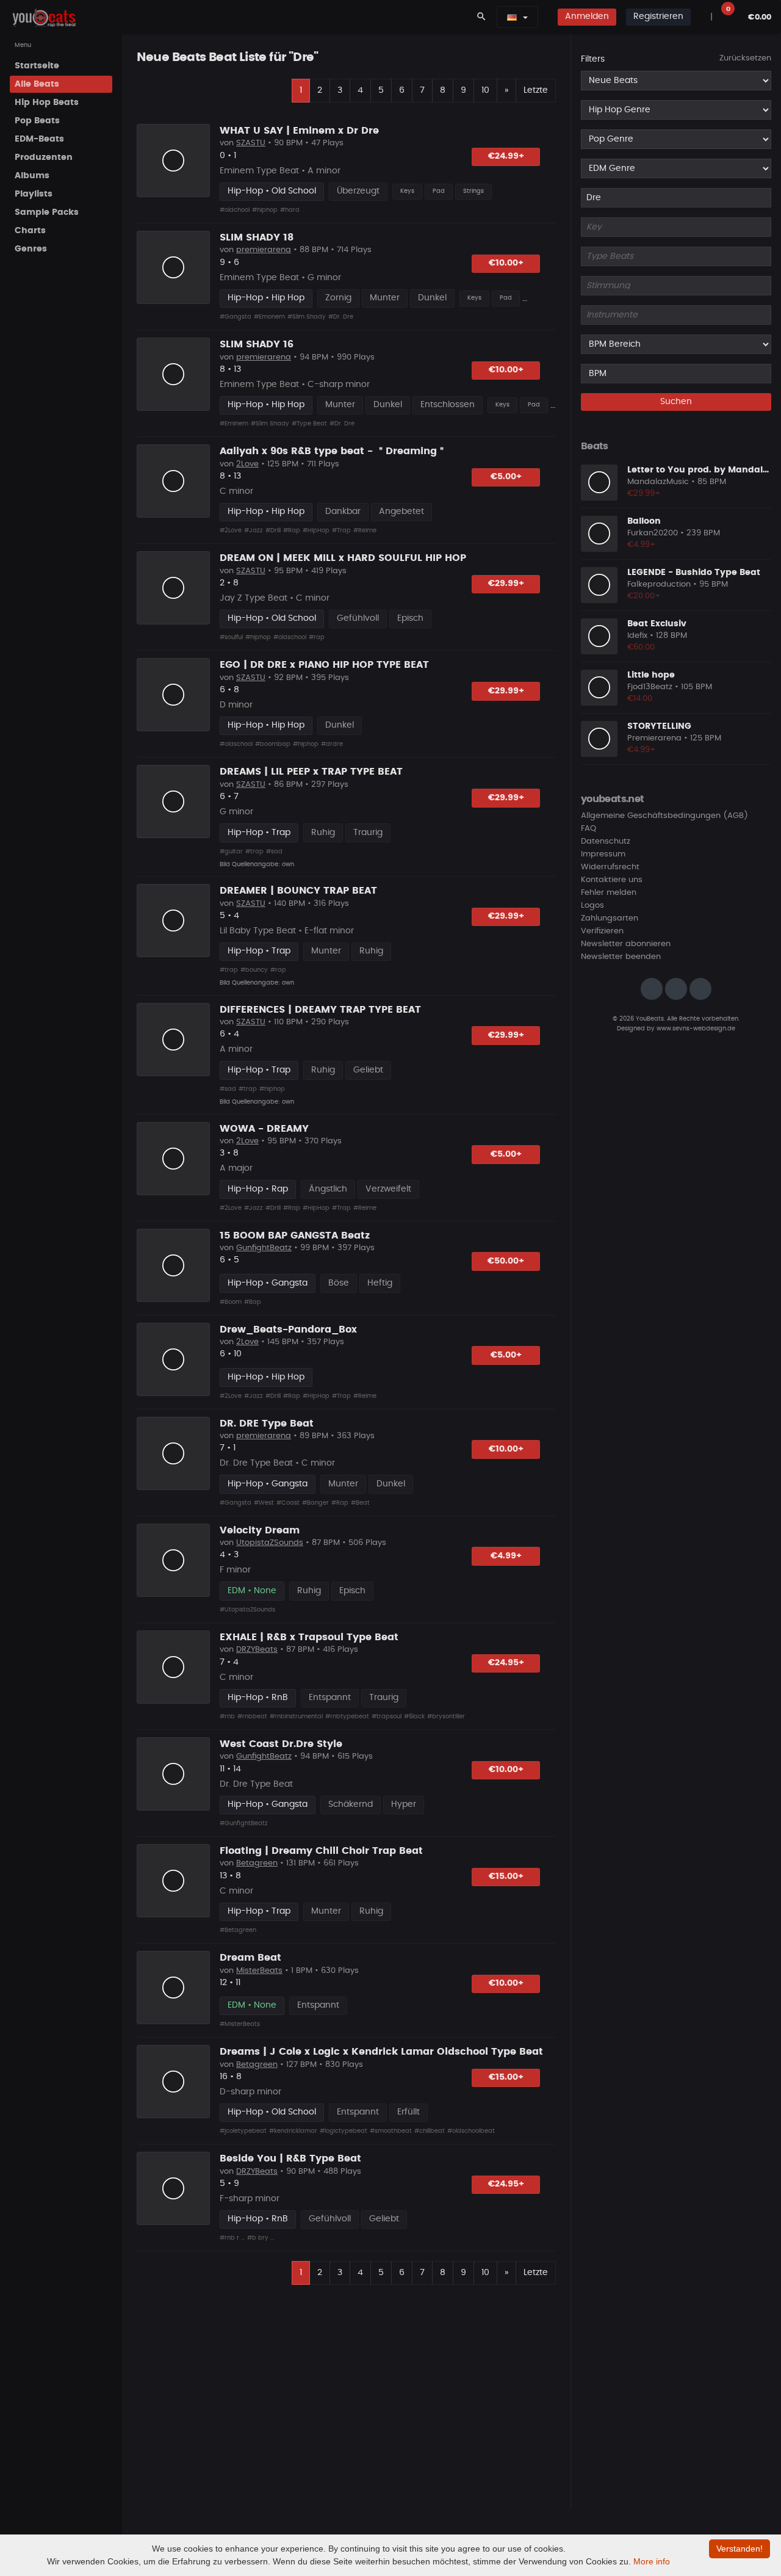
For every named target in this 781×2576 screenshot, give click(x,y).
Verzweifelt (388, 1189)
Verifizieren (602, 931)
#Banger (315, 1503)
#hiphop (265, 210)
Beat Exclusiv (657, 623)
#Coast (288, 1503)
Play (173, 161)
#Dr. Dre (341, 317)
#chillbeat (430, 2131)
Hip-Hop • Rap (258, 1189)
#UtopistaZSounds (247, 1610)
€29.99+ (506, 584)
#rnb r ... (232, 2238)
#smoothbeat (391, 2131)
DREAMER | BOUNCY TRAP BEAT (298, 891)
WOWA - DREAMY (264, 1129)
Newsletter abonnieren (626, 944)
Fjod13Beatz (650, 687)
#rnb (227, 1717)
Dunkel (432, 298)
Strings (473, 191)
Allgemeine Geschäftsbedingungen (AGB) (664, 816)
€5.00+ (506, 477)
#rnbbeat (252, 1717)
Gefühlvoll (358, 618)
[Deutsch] (512, 17)
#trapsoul (387, 1717)
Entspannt (330, 1698)
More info (652, 2561)
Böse (339, 1283)
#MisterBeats (240, 2024)
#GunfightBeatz (244, 1823)
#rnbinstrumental (296, 1717)
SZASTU (251, 143)
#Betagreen (238, 1930)
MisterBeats (259, 1971)
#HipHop (316, 530)
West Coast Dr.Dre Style (281, 1744)
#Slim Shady (307, 317)
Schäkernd (351, 1804)
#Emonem (269, 317)
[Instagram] (652, 989)
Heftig (380, 1283)
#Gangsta (236, 317)
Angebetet (401, 512)
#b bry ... (261, 2238)
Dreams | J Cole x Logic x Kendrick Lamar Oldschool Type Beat (381, 2052)
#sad (274, 852)
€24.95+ (506, 1663)
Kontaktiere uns (612, 880)
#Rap (292, 530)
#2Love (231, 530)
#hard (290, 210)
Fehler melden (609, 893)
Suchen (676, 402)
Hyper (404, 1804)
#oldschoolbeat (471, 2131)
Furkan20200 (653, 533)
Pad (439, 191)
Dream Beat (250, 1958)
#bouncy (254, 970)
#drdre (332, 744)
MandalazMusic (658, 482)
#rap (317, 637)
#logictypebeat (344, 2131)
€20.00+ (644, 596)
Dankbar (343, 512)
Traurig (368, 833)
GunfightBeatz (264, 1248)
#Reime (365, 530)
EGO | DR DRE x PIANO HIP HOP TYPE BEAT (324, 665)
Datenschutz (606, 841)
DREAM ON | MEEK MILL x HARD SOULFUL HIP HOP (343, 558)
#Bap (253, 1302)
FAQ (588, 829)
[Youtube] (700, 989)
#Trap (341, 530)
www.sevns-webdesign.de (696, 1028)
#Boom (231, 1302)
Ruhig (323, 833)
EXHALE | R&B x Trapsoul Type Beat (309, 1637)
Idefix (637, 636)
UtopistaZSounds (270, 1543)
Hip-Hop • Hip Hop (266, 298)
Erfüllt (408, 2112)
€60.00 (641, 647)
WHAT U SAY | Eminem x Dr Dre (299, 131)
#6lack (414, 1717)
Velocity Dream (260, 1530)
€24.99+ (506, 156)
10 (485, 90)
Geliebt (368, 1070)
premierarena (264, 250)
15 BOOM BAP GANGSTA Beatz (295, 1236)
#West (264, 1503)
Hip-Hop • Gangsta (268, 1283)
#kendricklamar (293, 2131)
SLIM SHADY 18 (257, 237)
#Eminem (234, 424)
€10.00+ (506, 263)
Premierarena (654, 738)
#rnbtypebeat (347, 1717)
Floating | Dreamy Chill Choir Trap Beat (321, 1851)
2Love (247, 464)
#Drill (273, 530)
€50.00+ (506, 1261)
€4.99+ (506, 1556)
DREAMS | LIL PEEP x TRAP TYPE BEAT (311, 772)
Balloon (644, 521)
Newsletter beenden (621, 957)
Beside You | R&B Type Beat (290, 2158)
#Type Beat (309, 424)
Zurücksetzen (745, 58)
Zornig (338, 298)
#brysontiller (446, 1717)
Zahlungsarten (610, 918)
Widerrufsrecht (610, 867)
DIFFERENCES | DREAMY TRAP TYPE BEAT (320, 1010)
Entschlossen (448, 405)
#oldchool (235, 210)
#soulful (231, 637)
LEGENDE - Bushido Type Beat (694, 572)
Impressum (603, 854)
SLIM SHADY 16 (257, 344)
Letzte (536, 90)
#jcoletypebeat (243, 2131)
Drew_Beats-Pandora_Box (288, 1330)
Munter (385, 298)
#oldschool (290, 637)
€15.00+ (506, 1876)
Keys (407, 191)
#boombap (273, 744)
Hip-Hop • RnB (258, 1698)
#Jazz (254, 530)
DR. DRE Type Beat (267, 1424)
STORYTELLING (659, 726)
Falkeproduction (659, 584)
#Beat (360, 1503)
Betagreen (257, 1863)
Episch (410, 618)
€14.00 (640, 699)
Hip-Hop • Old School (272, 191)
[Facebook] (676, 989)
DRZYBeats (257, 1650)
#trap (254, 852)
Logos (592, 906)
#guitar (231, 852)
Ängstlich (328, 1189)
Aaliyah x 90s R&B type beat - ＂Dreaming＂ (333, 451)
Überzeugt (358, 191)
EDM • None (252, 1591)
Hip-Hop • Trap (259, 833)
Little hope (651, 675)
